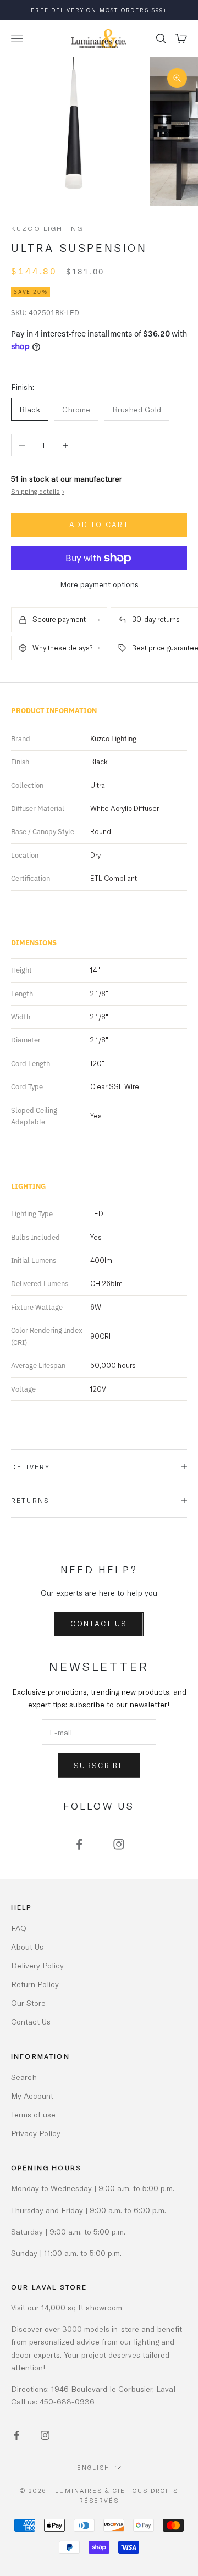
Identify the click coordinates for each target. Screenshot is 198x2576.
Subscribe (99, 1766)
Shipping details (38, 491)
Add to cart (99, 525)
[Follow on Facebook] (79, 1844)
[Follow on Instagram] (119, 1844)
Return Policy (35, 1984)
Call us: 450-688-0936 (53, 2401)
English (94, 2467)
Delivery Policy (37, 1965)
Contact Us (99, 1624)
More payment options (99, 584)
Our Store (28, 2003)
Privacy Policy (36, 2133)
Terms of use (33, 2114)
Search (24, 2077)
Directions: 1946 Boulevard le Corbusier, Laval (93, 2389)
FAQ (19, 1928)
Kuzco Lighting (47, 228)
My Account (32, 2096)
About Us (27, 1947)
